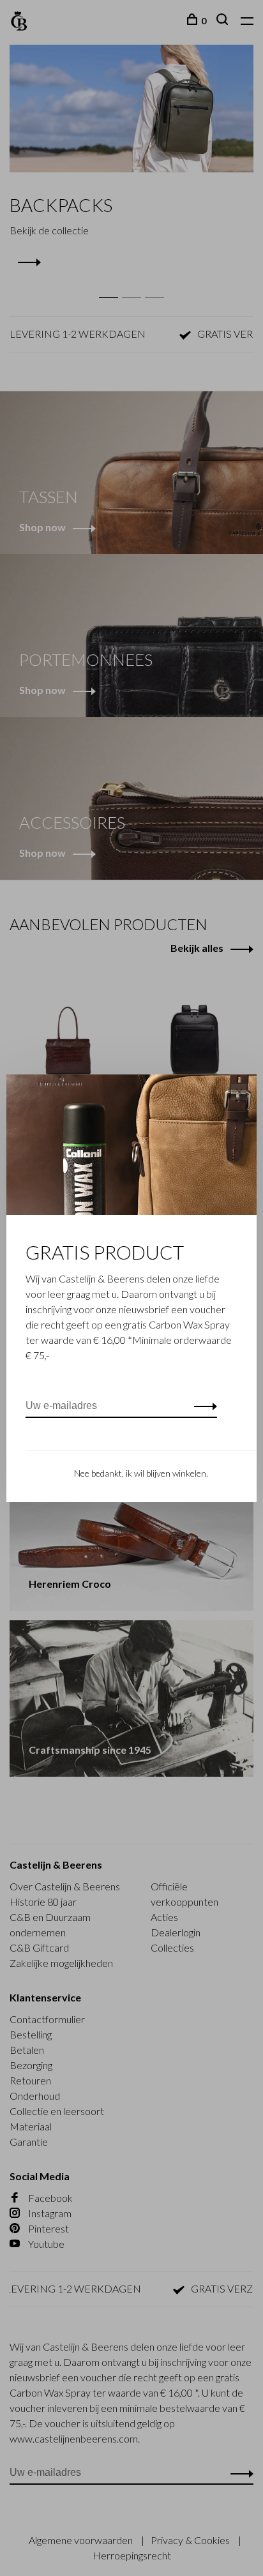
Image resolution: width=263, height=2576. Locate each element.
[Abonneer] (202, 1406)
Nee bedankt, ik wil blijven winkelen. (141, 1473)
